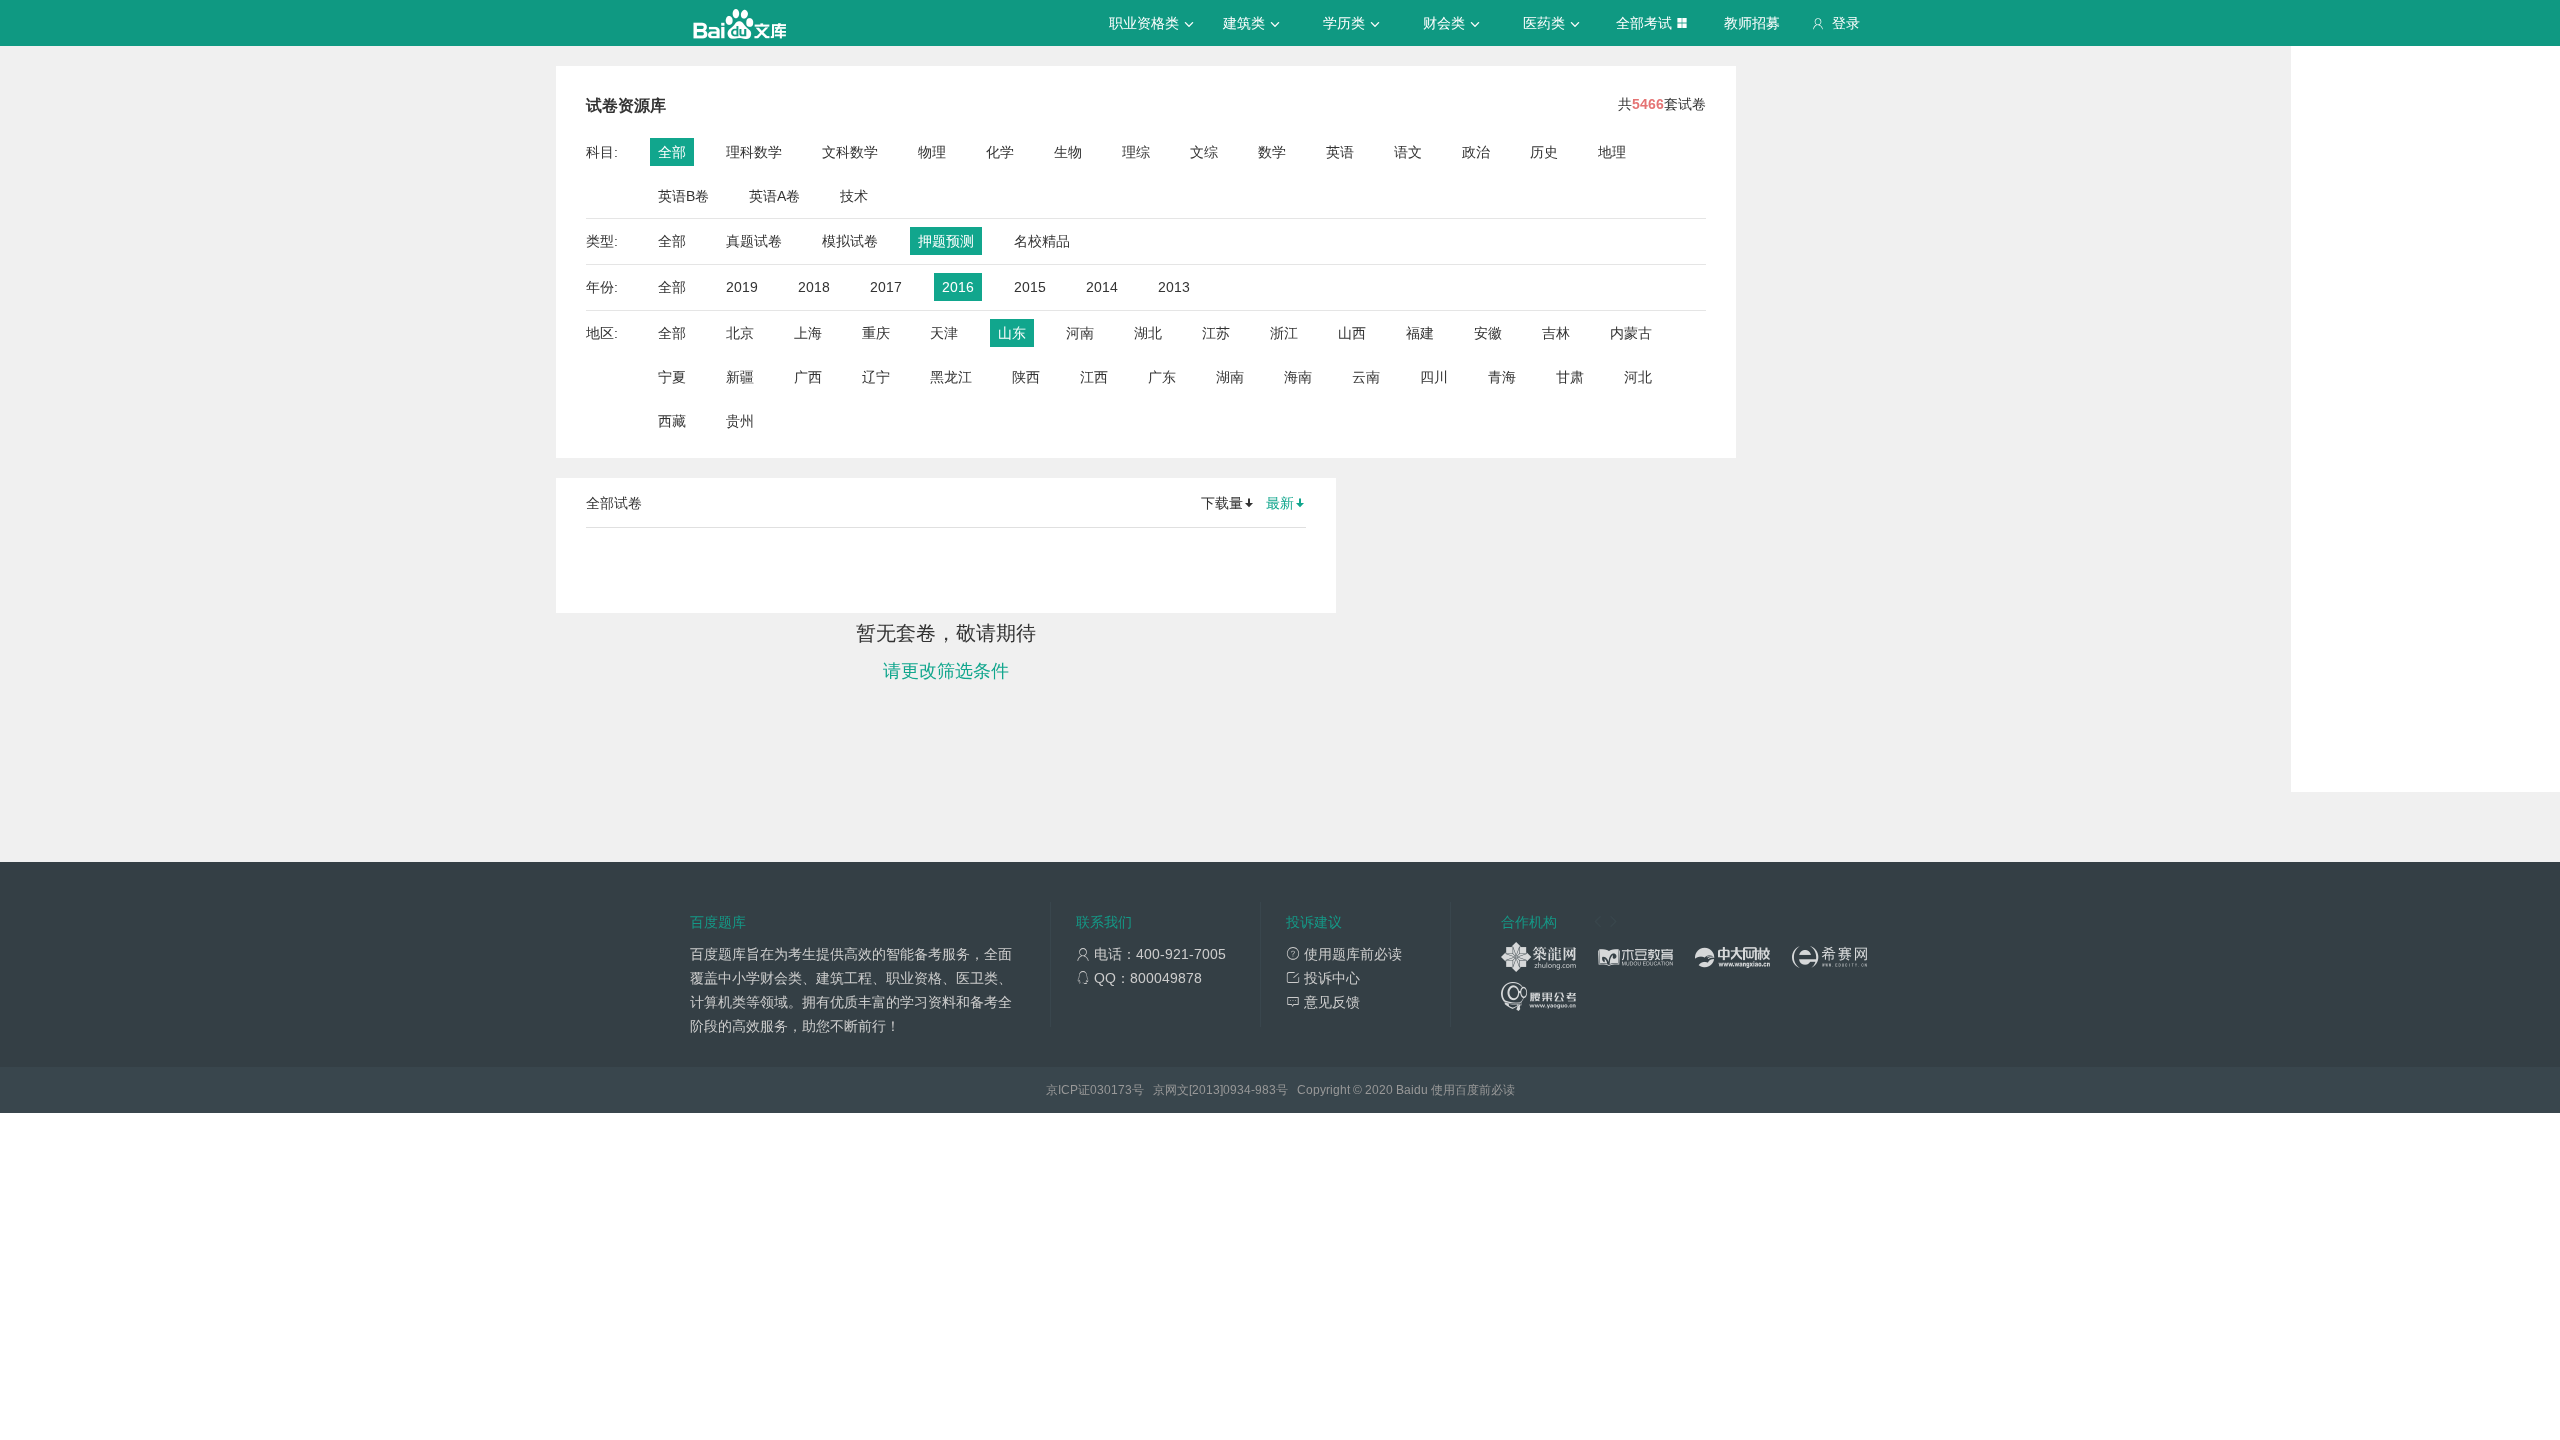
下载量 (1222, 503)
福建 (1420, 333)
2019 (742, 287)
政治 (1476, 152)
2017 (886, 287)
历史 (1544, 152)
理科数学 (754, 152)
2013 (1174, 287)
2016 (958, 287)
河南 (1080, 333)
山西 (1352, 333)
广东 (1162, 377)
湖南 (1230, 377)
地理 (1612, 152)
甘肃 (1570, 377)
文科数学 (850, 152)
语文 (1408, 152)
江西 (1094, 377)
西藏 (672, 421)
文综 (1204, 152)
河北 (1638, 377)
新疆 (740, 377)
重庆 (876, 333)
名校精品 (1042, 241)
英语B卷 (683, 196)
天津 (944, 333)
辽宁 (876, 377)
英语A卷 (774, 196)
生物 (1068, 152)
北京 (740, 333)
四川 (1434, 377)
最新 (1280, 503)
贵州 (740, 421)
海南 (1298, 377)
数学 (1272, 152)
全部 (672, 152)
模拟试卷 (850, 241)
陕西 (1026, 377)
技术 (854, 196)
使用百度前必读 (1473, 1090)
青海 (1502, 377)
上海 (808, 333)
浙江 (1284, 333)
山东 (1012, 333)
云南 (1366, 377)
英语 (1340, 152)
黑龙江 (951, 377)
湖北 (1148, 333)
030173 (1111, 1090)
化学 (1000, 152)
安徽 (1488, 333)
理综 (1136, 152)
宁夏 (672, 377)
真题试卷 (754, 241)
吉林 (1556, 333)
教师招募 (1752, 23)
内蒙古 (1631, 333)
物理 (932, 152)
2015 (1030, 287)
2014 (1102, 287)
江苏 (1216, 333)
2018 (814, 287)
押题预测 (946, 241)
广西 (808, 377)
